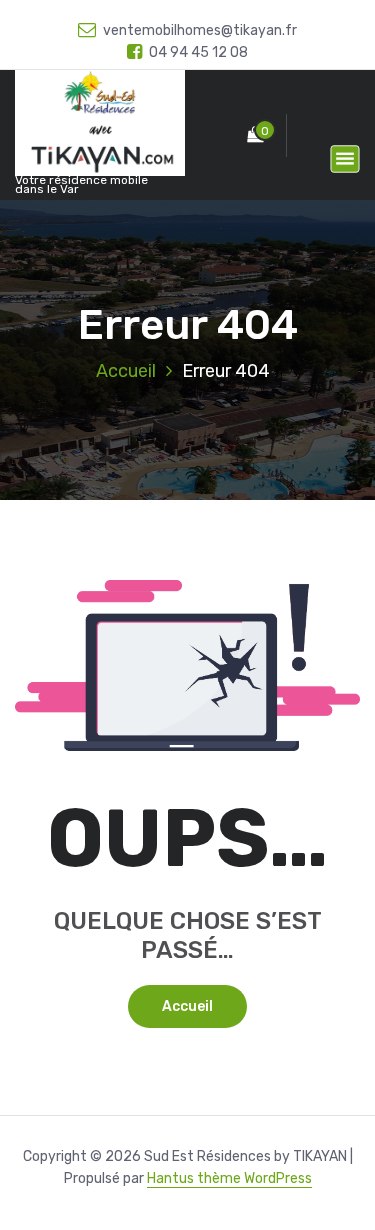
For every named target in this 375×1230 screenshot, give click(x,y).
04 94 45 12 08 (198, 52)
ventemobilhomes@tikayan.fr (200, 30)
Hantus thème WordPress (229, 1178)
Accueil (126, 371)
